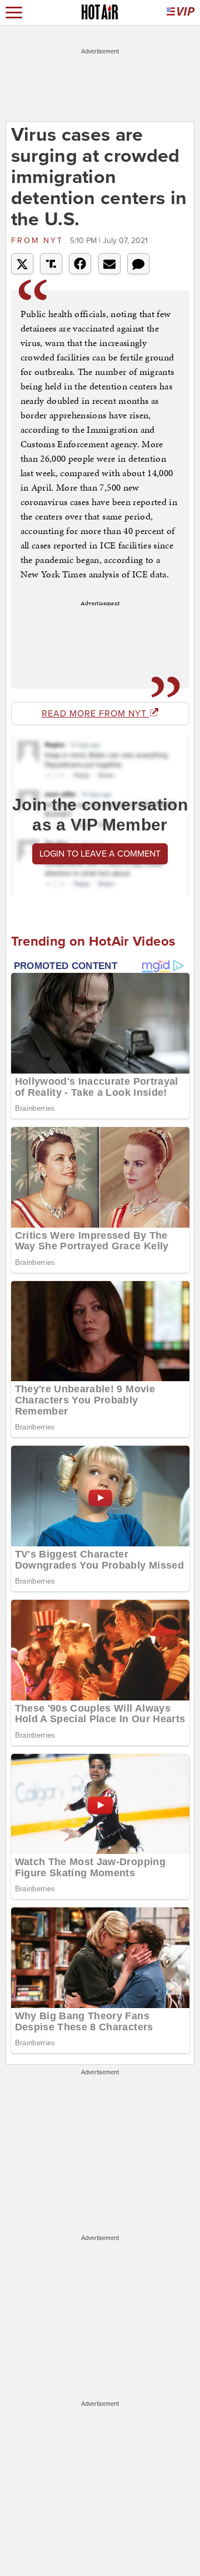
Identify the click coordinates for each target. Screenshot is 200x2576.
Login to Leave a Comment (100, 854)
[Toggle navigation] (14, 13)
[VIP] (181, 13)
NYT (39, 241)
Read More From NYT (96, 714)
